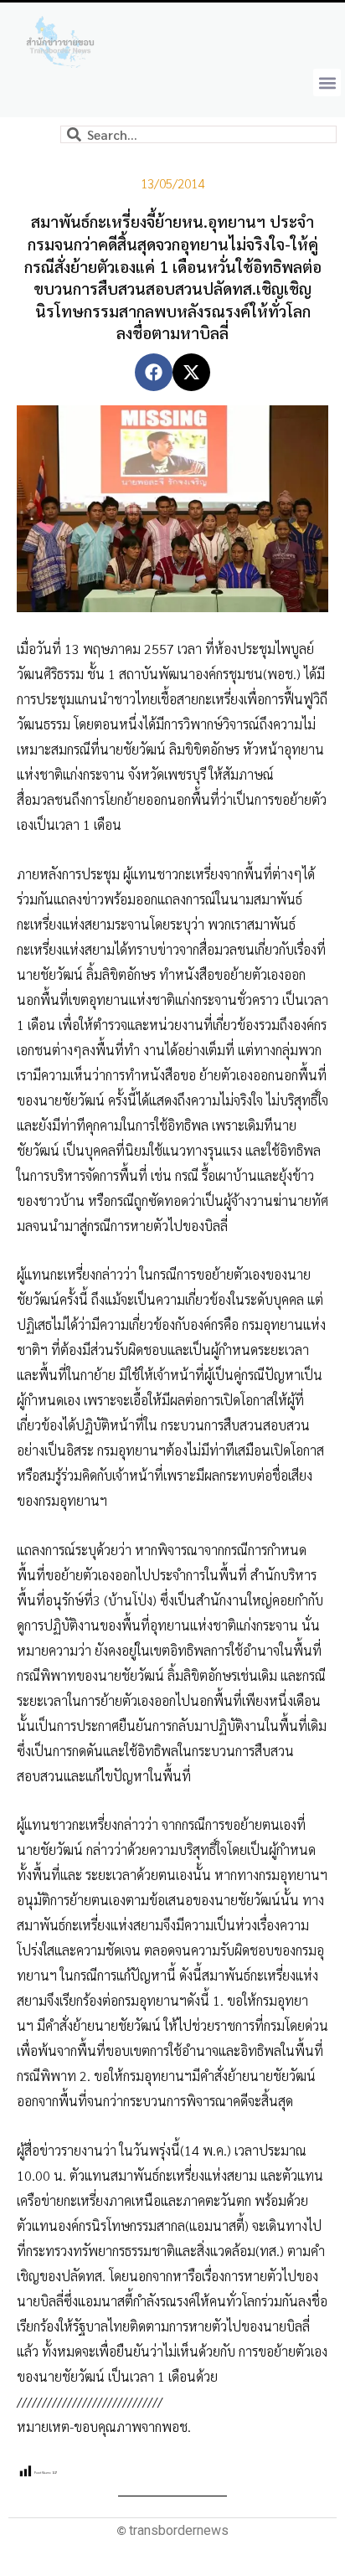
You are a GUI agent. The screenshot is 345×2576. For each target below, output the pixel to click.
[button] (327, 82)
